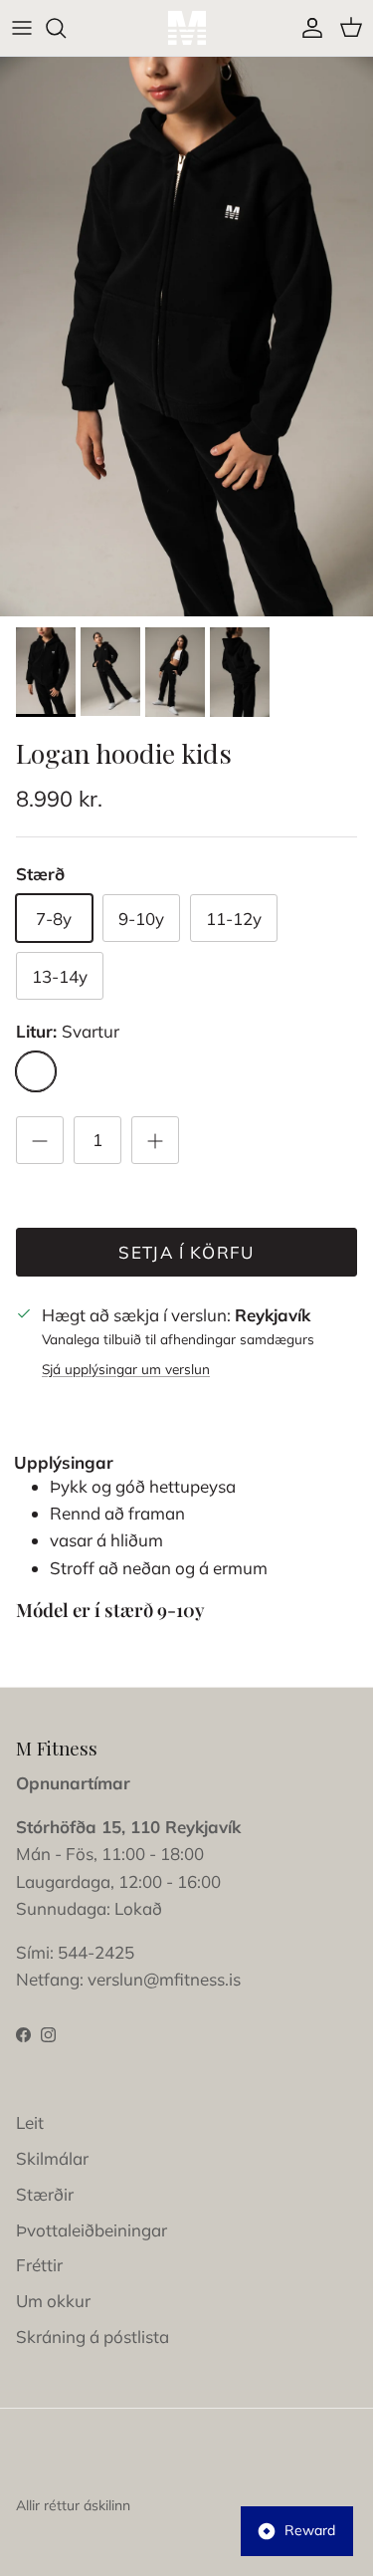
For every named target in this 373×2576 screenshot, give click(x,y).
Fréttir (39, 2265)
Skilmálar (52, 2158)
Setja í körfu (186, 1252)
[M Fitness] (187, 28)
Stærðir (45, 2194)
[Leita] (66, 28)
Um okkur (53, 2301)
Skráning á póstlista (93, 2337)
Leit (30, 2122)
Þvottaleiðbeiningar (92, 2230)
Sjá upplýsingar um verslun (126, 1369)
